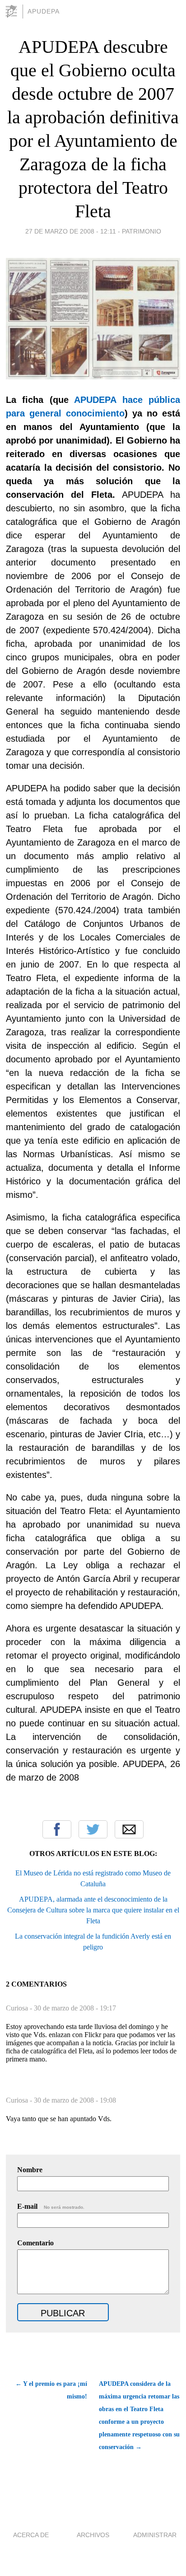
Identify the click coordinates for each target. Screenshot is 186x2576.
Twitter (93, 1829)
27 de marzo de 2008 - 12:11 (71, 231)
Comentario (35, 2243)
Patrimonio (142, 231)
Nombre (30, 2170)
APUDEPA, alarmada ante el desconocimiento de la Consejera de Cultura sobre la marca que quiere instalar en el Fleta (93, 1910)
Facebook (57, 1829)
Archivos (93, 2535)
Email (129, 1829)
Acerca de (31, 2535)
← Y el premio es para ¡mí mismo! (51, 2390)
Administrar (155, 2535)
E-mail (51, 2206)
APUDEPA (44, 11)
